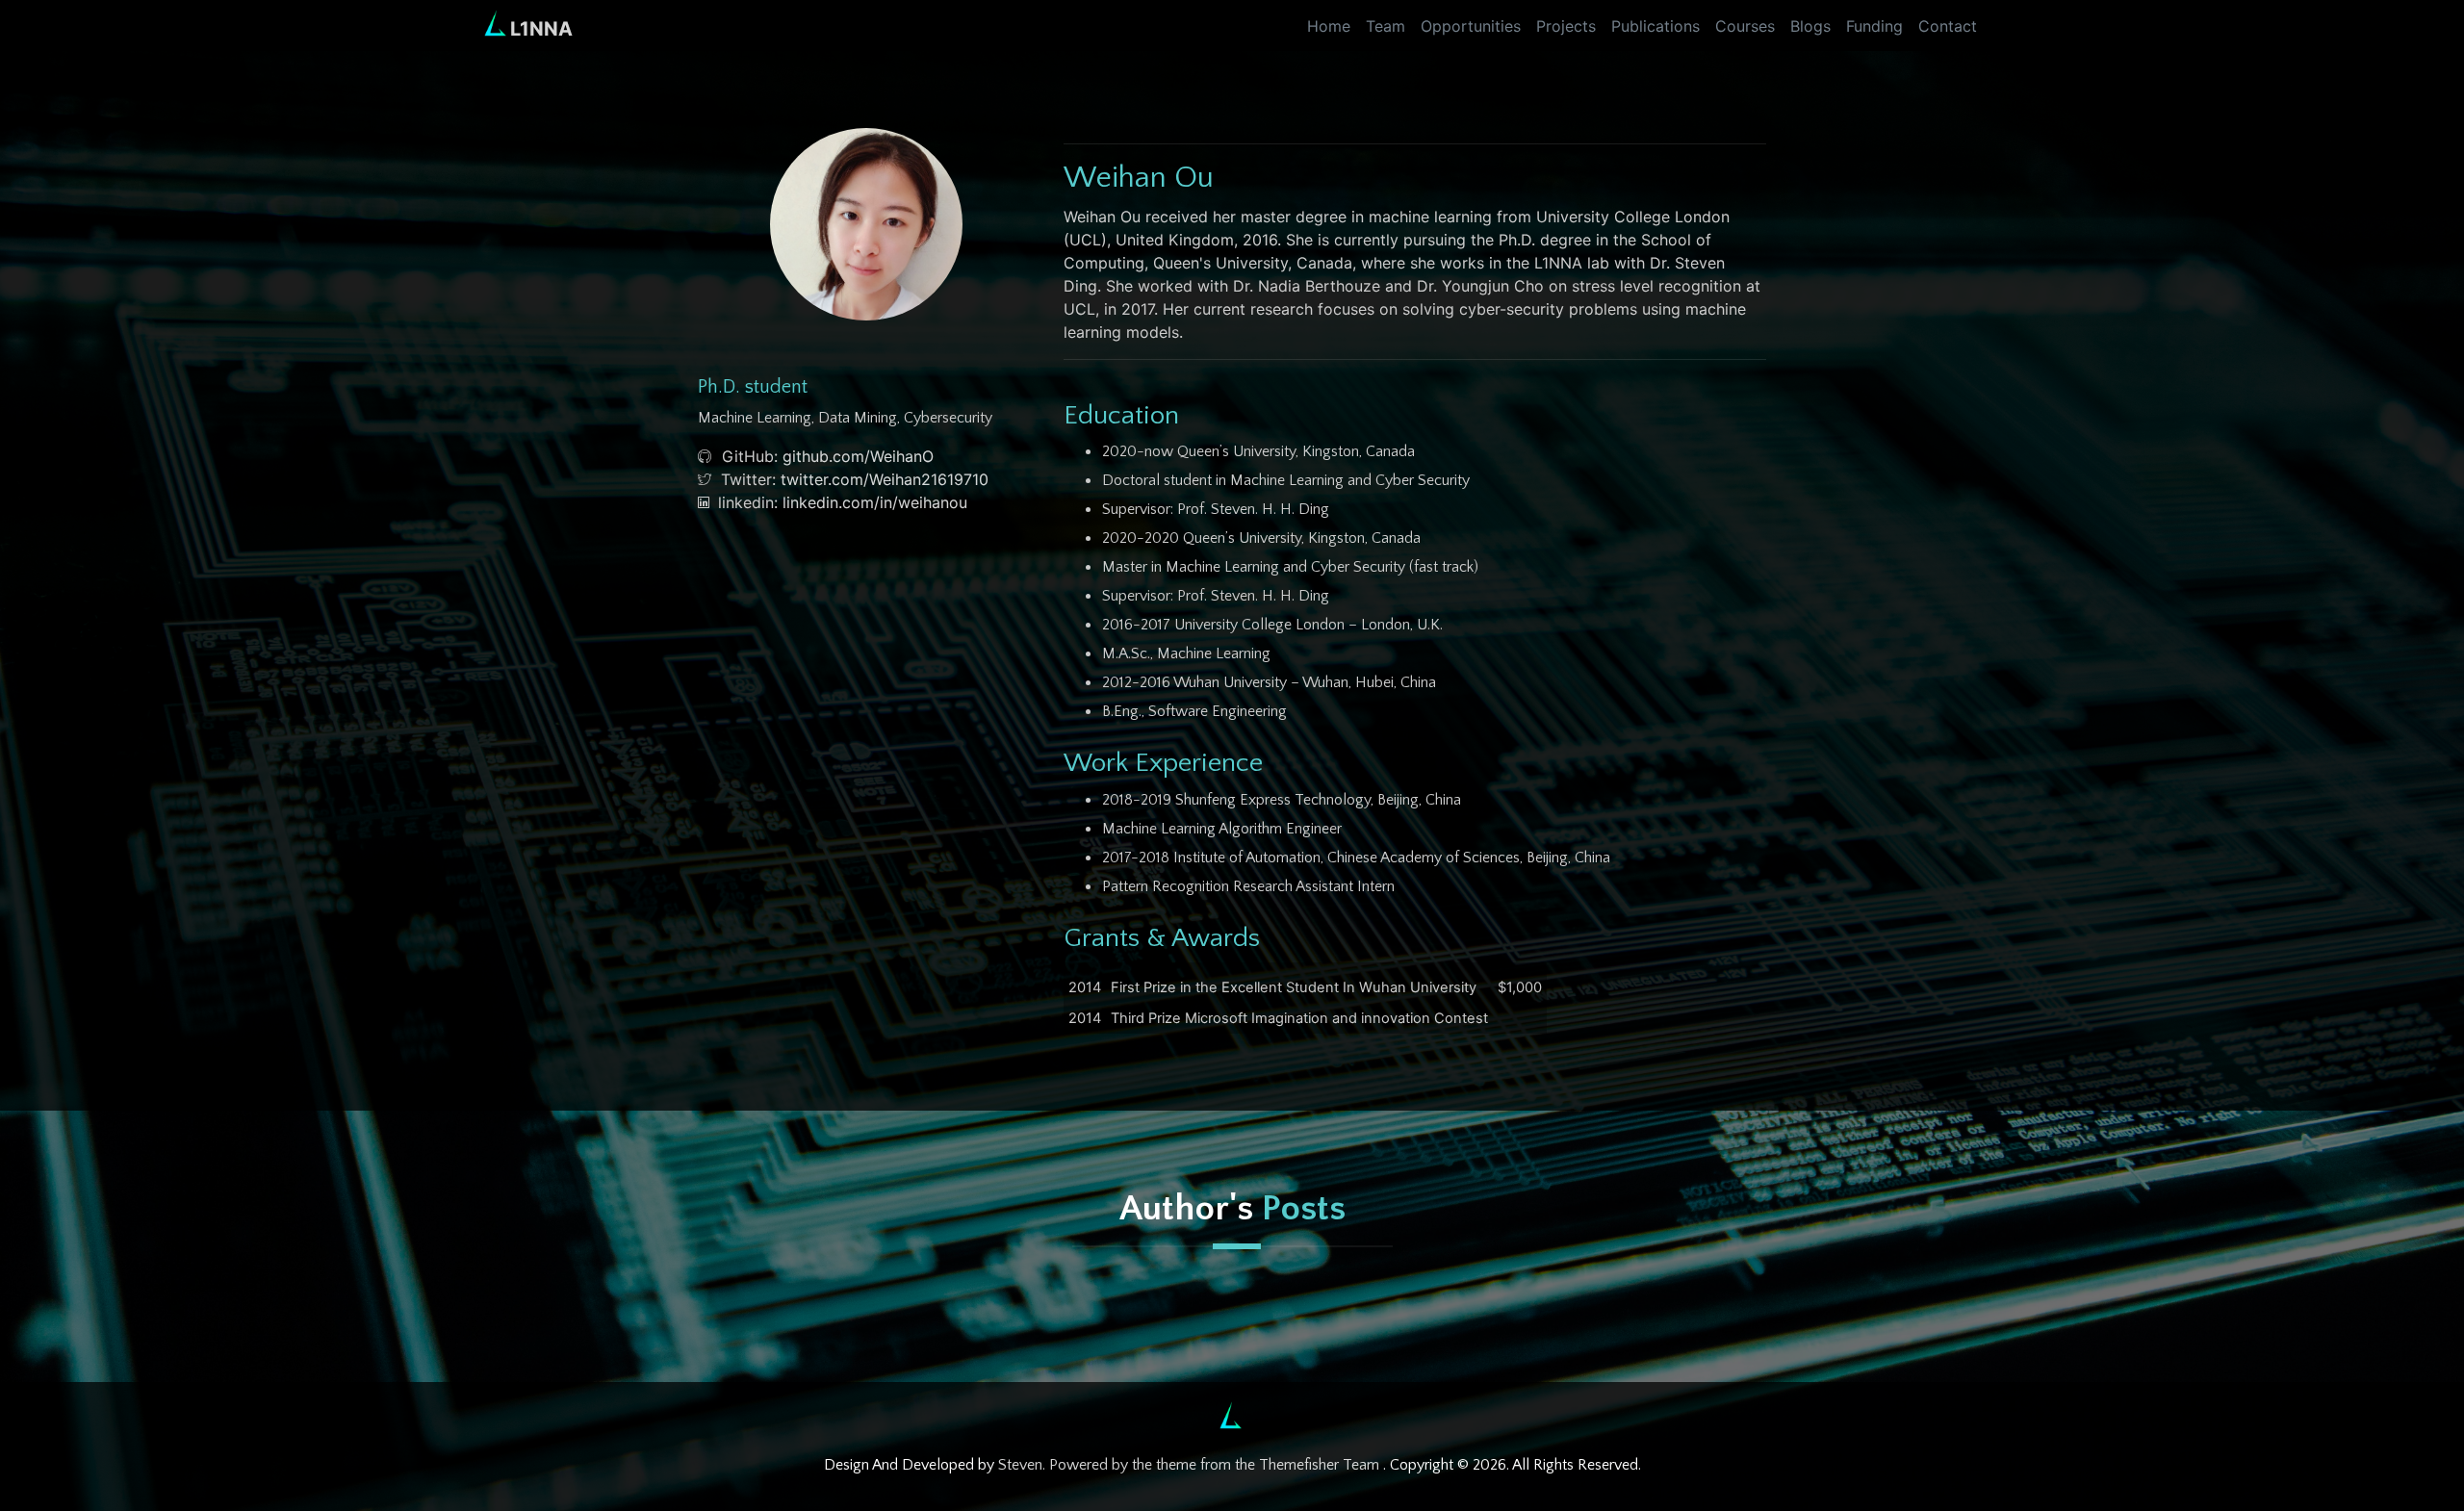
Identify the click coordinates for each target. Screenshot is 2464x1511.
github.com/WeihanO (858, 456)
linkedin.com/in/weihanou (875, 502)
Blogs (1810, 26)
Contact (1948, 26)
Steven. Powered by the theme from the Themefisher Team (1191, 1465)
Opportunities (1471, 26)
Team (1386, 26)
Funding (1874, 26)
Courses (1745, 26)
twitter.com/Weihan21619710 (885, 479)
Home (1329, 26)
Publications (1655, 26)
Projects (1566, 26)
